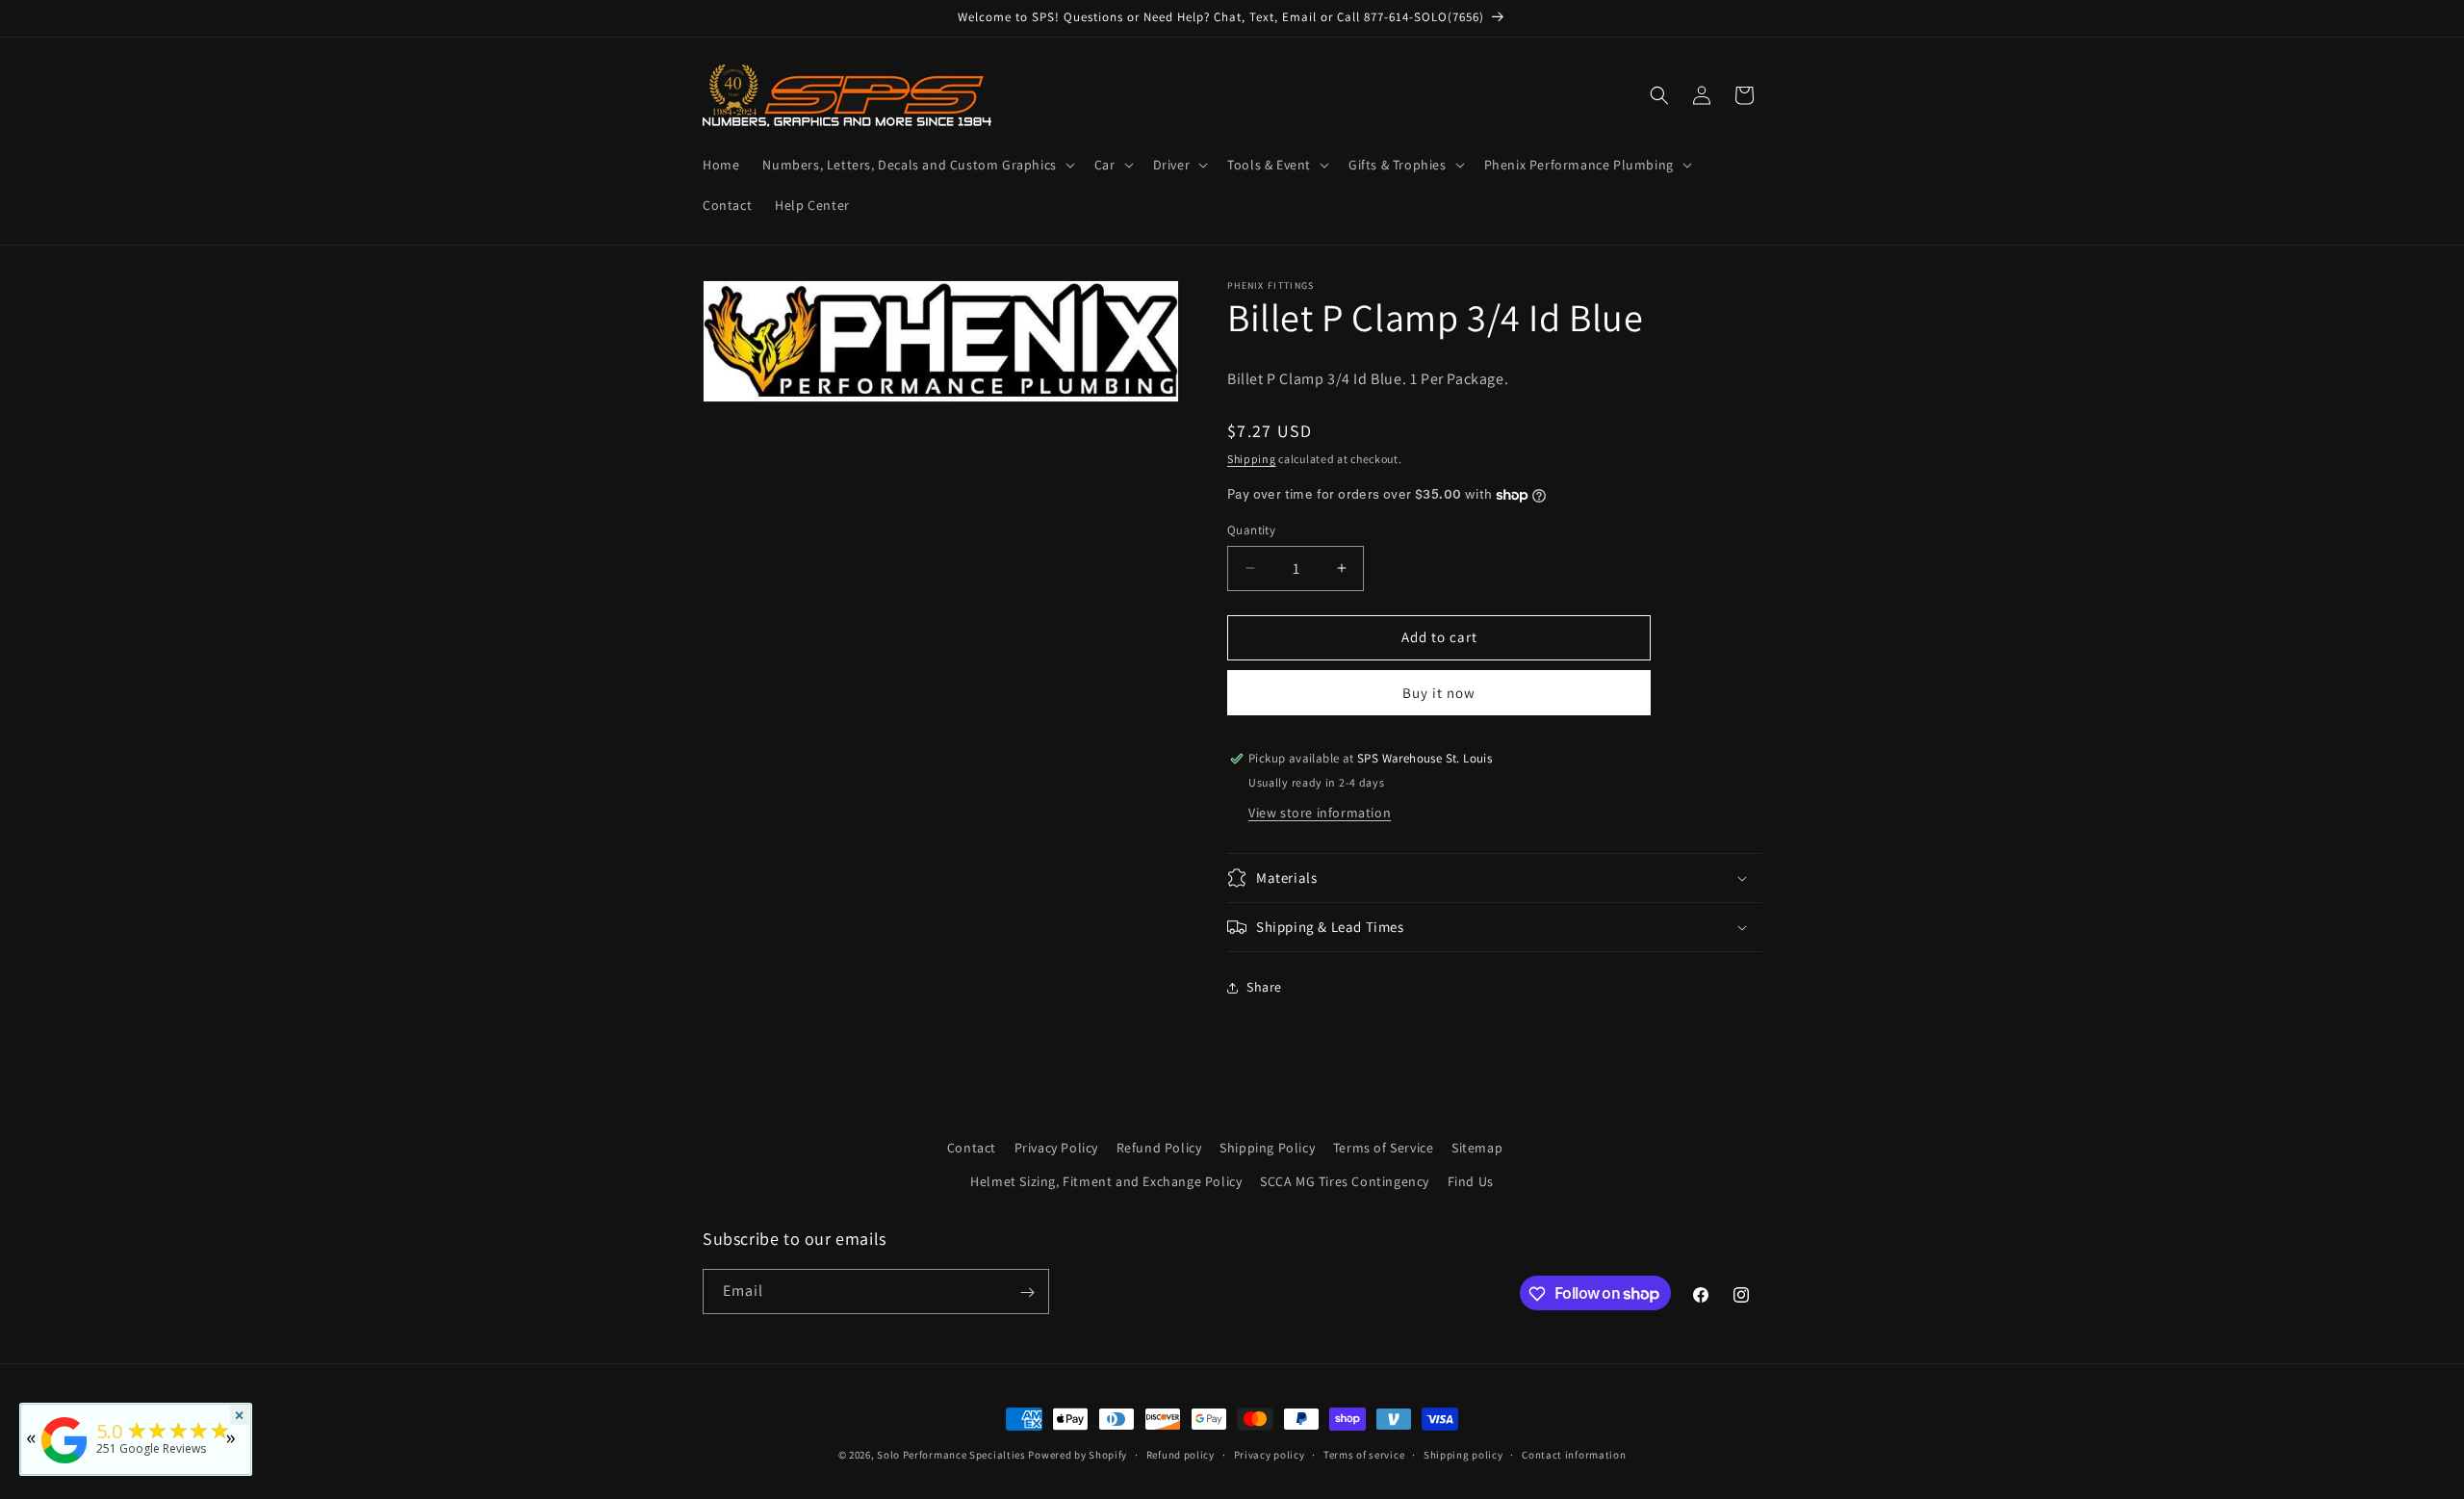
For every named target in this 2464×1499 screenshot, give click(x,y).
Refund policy (1181, 1454)
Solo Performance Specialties (951, 1455)
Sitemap (1477, 1148)
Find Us (1471, 1181)
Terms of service (1364, 1454)
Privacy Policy (1056, 1148)
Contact (972, 1148)
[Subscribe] (1027, 1292)
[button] (916, 165)
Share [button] (1264, 987)
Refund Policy (1159, 1148)
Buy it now (1439, 693)
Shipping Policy (1267, 1148)
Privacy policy (1270, 1454)
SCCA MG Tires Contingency (1345, 1181)
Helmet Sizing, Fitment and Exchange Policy (1106, 1181)
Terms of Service (1384, 1148)
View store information (1320, 813)
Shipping (1252, 459)
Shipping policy (1463, 1454)
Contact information (1574, 1454)
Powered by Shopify (1078, 1455)
